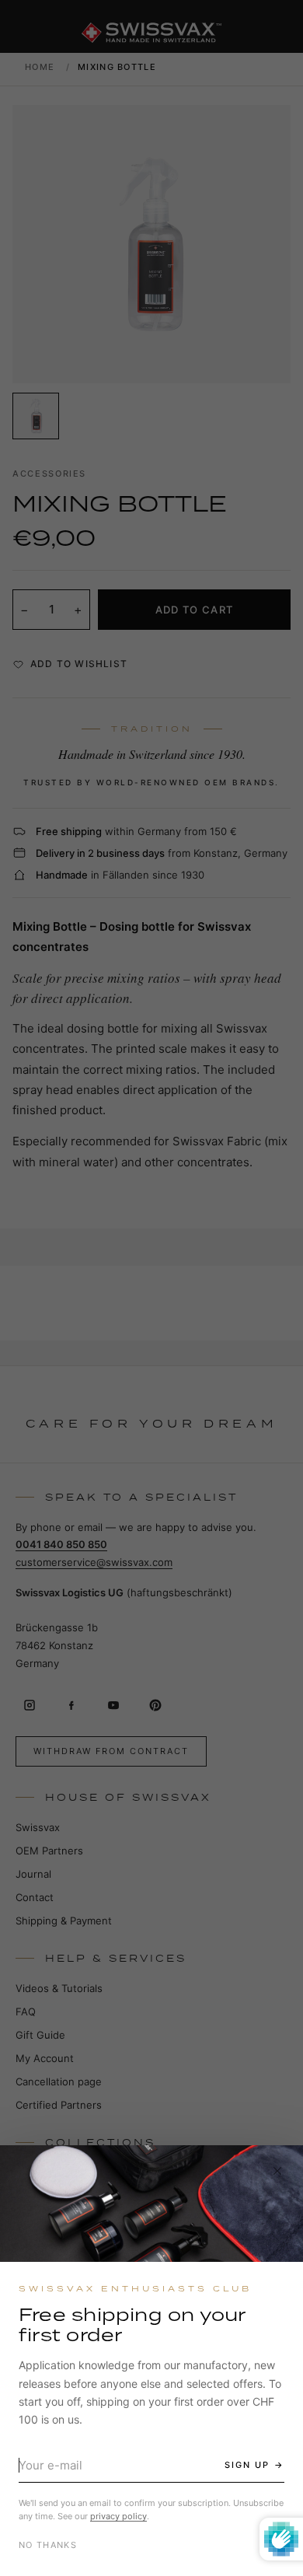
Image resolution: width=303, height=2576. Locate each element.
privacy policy (118, 2516)
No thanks (48, 2545)
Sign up (247, 2465)
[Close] (277, 2171)
